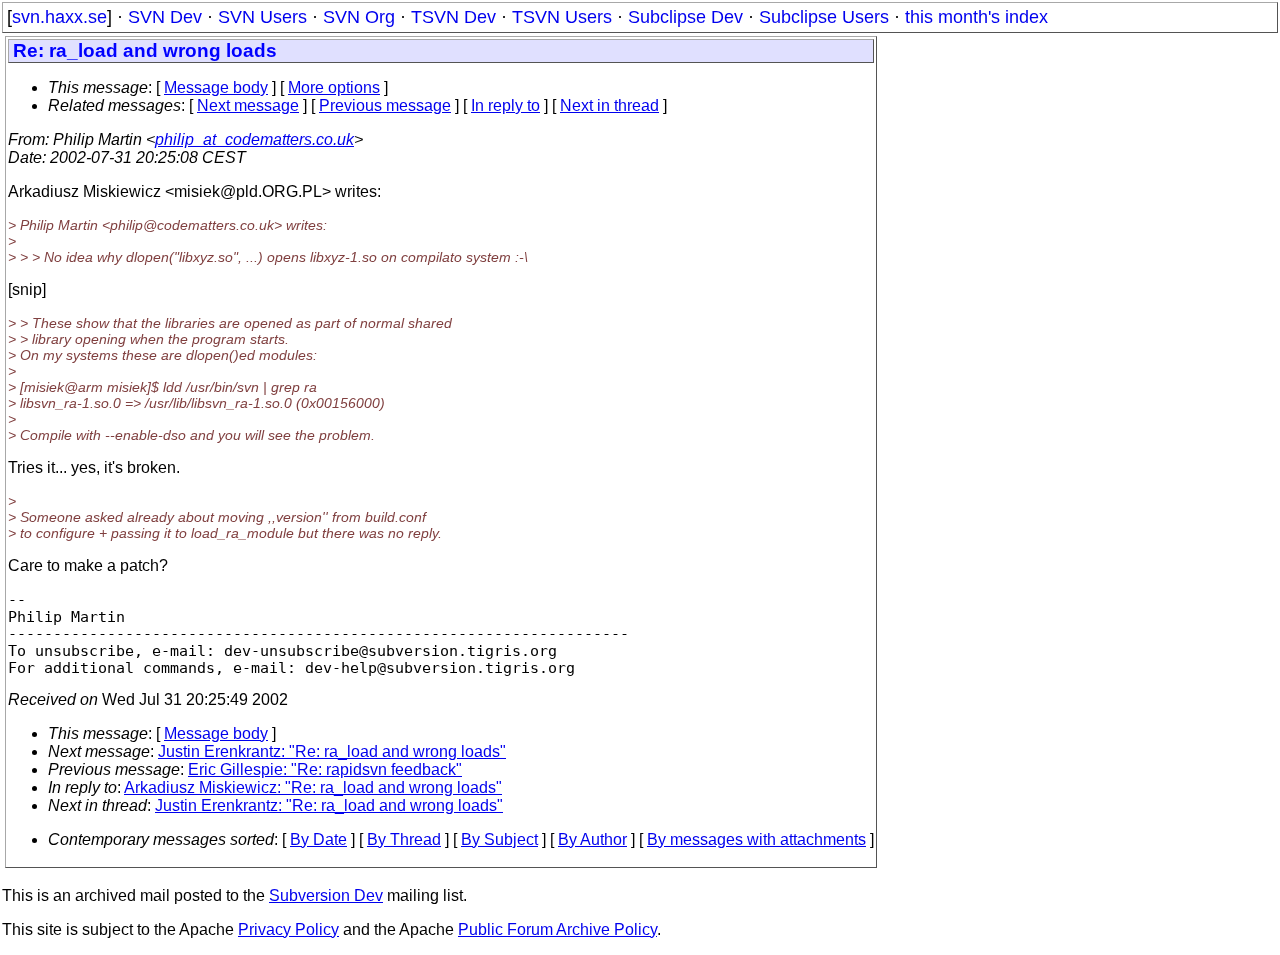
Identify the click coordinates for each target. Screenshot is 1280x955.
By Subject (499, 839)
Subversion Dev (326, 895)
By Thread (404, 839)
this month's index (976, 17)
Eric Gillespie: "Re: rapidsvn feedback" (325, 769)
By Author (592, 839)
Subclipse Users (824, 17)
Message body (216, 87)
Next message (248, 105)
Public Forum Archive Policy (557, 929)
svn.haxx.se (59, 17)
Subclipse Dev (685, 17)
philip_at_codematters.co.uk (254, 139)
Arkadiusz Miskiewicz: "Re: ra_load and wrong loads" (313, 787)
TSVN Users (562, 17)
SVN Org (359, 17)
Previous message (385, 105)
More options (334, 87)
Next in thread (609, 105)
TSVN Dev (453, 17)
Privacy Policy (288, 929)
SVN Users (262, 17)
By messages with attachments (756, 839)
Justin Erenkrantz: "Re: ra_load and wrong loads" (332, 751)
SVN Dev (165, 17)
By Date (318, 839)
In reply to (505, 105)
